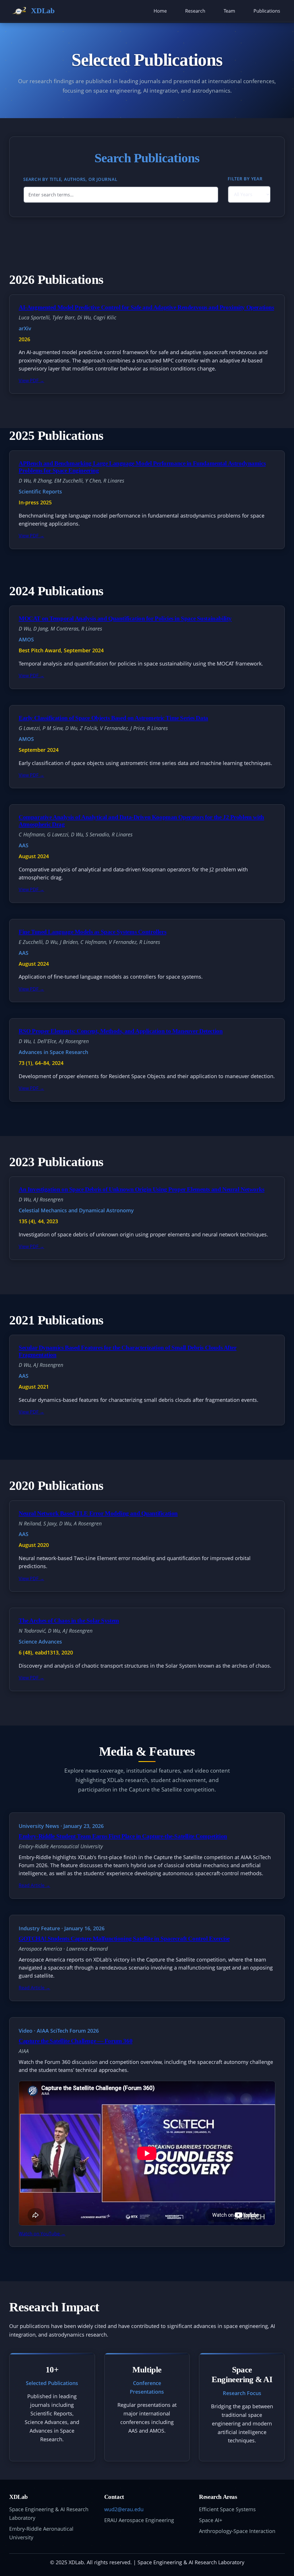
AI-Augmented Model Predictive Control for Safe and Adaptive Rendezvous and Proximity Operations (146, 307)
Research (195, 11)
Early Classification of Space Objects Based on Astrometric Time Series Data (113, 718)
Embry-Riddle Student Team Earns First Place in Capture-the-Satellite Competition (123, 1836)
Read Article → (34, 1885)
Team (229, 11)
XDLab (43, 11)
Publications (267, 11)
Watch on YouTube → (42, 2234)
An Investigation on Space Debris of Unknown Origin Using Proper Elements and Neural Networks (142, 1189)
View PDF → (31, 380)
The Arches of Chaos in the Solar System (69, 1620)
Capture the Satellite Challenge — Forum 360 (76, 2041)
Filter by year (245, 179)
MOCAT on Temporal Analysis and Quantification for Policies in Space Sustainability (125, 618)
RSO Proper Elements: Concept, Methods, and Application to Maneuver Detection (121, 1031)
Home (160, 11)
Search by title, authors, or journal (70, 179)
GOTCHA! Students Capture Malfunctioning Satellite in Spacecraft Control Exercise (124, 1938)
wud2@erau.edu (124, 2509)
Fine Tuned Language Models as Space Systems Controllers (92, 932)
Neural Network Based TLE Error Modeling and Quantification (98, 1513)
